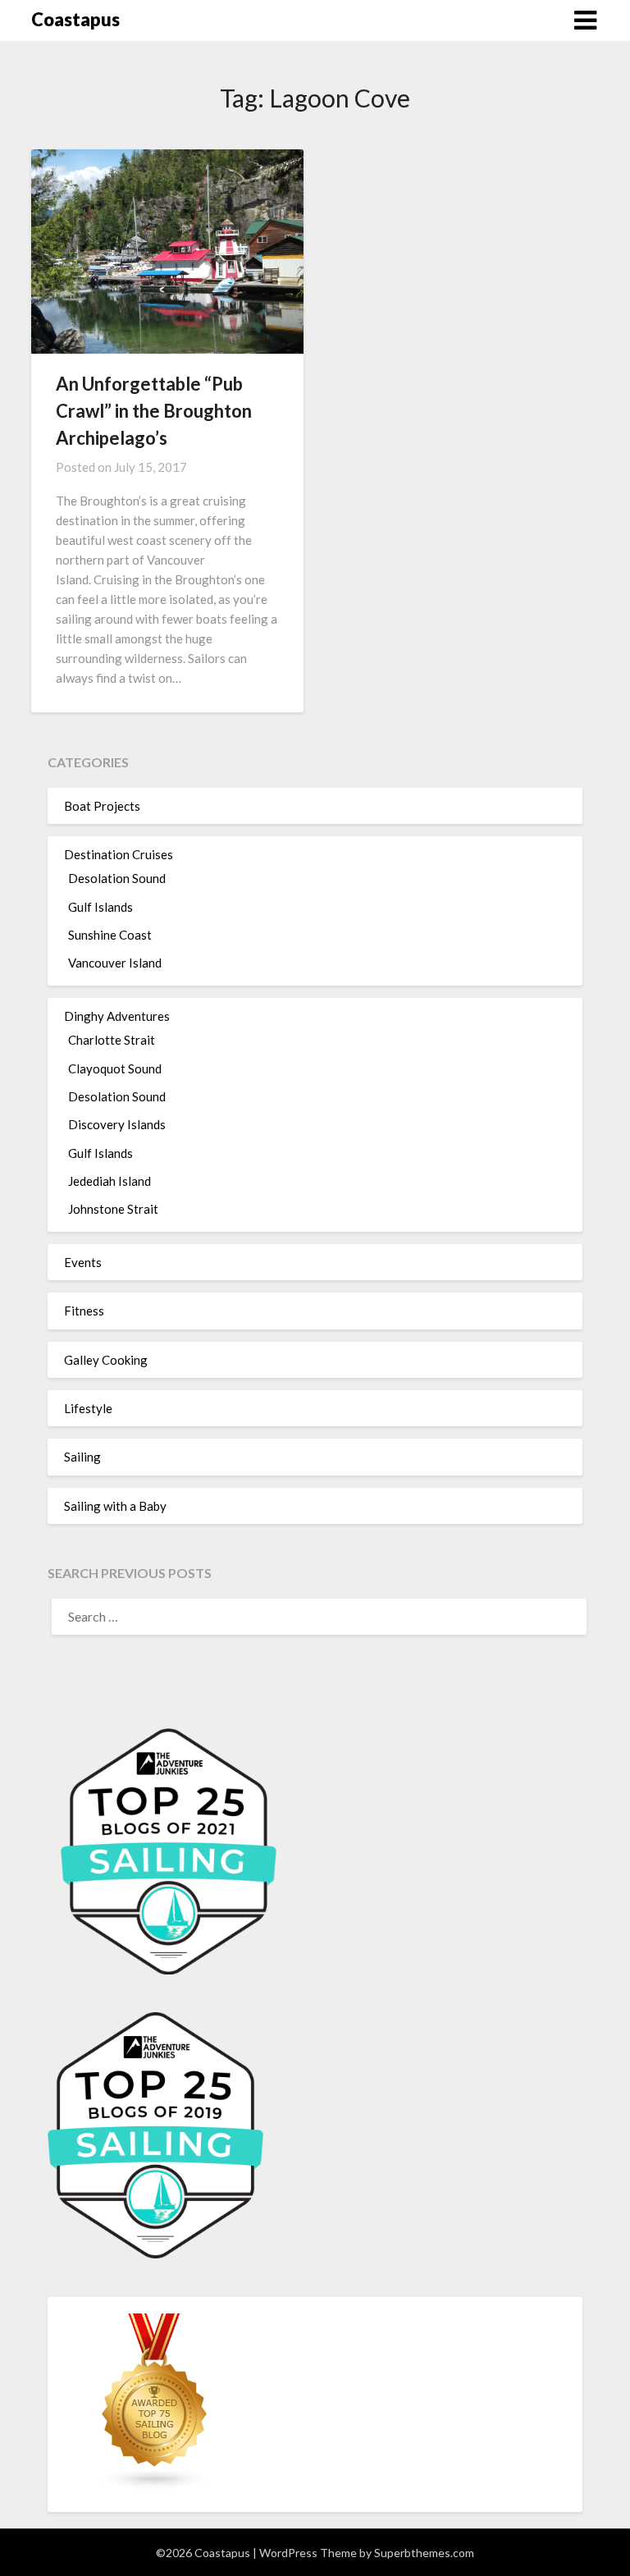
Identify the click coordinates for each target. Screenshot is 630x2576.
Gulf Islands (100, 907)
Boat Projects (102, 806)
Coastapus (75, 19)
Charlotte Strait (112, 1040)
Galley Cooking (106, 1360)
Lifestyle (88, 1408)
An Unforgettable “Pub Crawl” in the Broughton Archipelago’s (154, 411)
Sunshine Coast (110, 935)
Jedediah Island (110, 1181)
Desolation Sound (117, 878)
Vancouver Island (115, 963)
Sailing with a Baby (115, 1506)
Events (83, 1262)
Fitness (84, 1311)
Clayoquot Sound (115, 1068)
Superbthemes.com (424, 2553)
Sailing (82, 1457)
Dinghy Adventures (117, 1016)
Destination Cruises (119, 854)
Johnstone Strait (113, 1209)
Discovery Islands (117, 1124)
